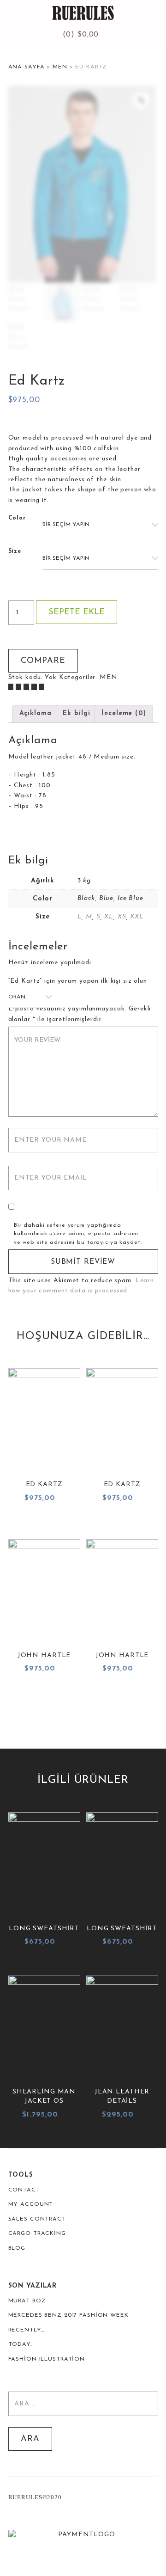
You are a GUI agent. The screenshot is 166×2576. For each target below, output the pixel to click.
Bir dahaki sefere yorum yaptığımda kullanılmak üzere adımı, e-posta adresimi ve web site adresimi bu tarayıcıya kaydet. (78, 1234)
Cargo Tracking (37, 2233)
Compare (43, 661)
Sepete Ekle (77, 612)
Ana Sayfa (27, 67)
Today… (21, 2344)
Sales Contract (37, 2219)
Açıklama (36, 713)
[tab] (36, 714)
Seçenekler (44, 1521)
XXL (137, 917)
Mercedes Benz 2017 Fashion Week (68, 2315)
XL (109, 917)
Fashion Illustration (47, 2359)
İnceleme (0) (124, 713)
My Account (31, 2204)
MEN (60, 67)
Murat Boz (27, 2301)
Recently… (26, 2330)
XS (122, 917)
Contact (24, 2190)
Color (17, 518)
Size (15, 551)
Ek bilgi (76, 713)
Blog (17, 2248)
